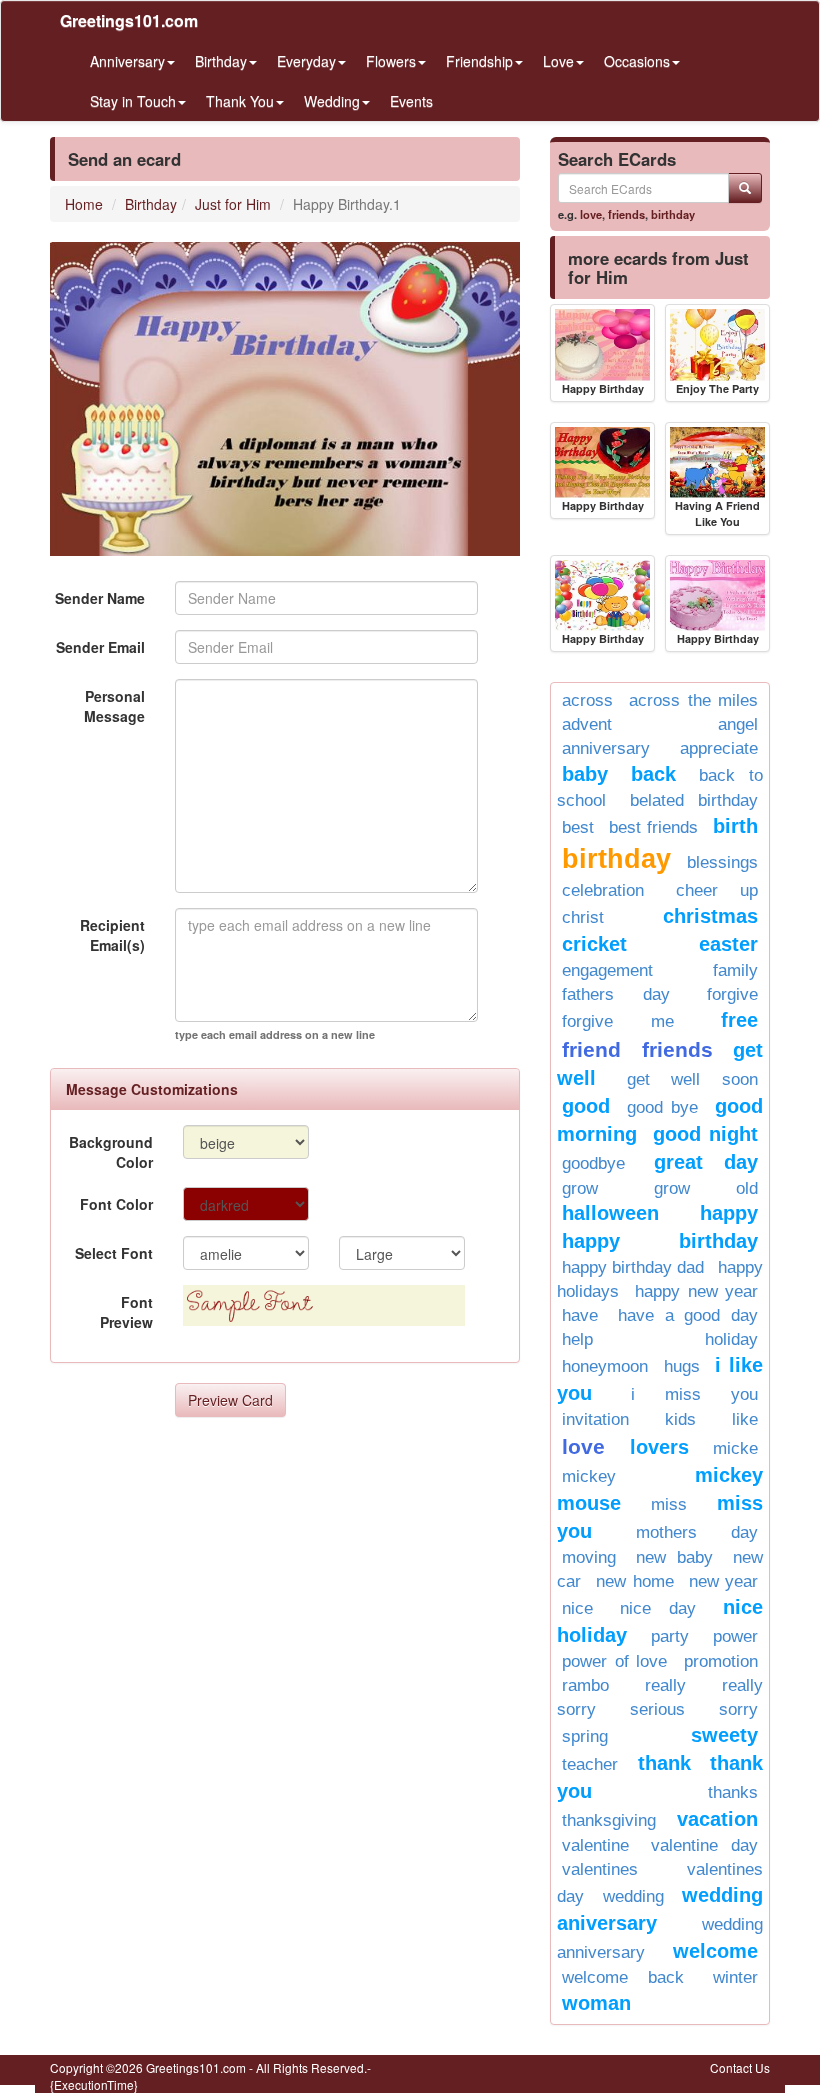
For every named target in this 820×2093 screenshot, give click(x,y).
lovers (659, 1447)
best (578, 827)
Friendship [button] (479, 61)
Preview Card (230, 1400)
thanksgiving (609, 1820)
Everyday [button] (306, 61)
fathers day (616, 994)
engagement (607, 970)
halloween (610, 1213)
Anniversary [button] (127, 61)
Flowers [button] (391, 61)
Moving (589, 1557)
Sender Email (100, 647)
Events (411, 101)
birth (735, 826)
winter (735, 1977)
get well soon (692, 1079)
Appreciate (719, 748)
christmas (710, 916)
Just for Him (233, 204)
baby (585, 774)
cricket (594, 944)
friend (591, 1049)
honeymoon (605, 1366)
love (591, 214)
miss (669, 1504)
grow (580, 1188)
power (735, 1636)
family (735, 970)
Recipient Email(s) (112, 935)
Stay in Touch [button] (133, 101)
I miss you (694, 1394)
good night (705, 1134)
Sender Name (100, 598)
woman (596, 2003)
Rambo (585, 1685)
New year (723, 1581)
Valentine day (704, 1845)
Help (577, 1339)
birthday (673, 214)
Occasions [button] (637, 61)
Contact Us (740, 2067)
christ (583, 917)
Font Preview (126, 1312)
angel (738, 724)
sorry (738, 1709)
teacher (590, 1764)
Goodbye (593, 1163)
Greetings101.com (129, 20)
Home (84, 204)
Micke (735, 1448)
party (670, 1636)
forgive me (618, 1021)
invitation (595, 1419)
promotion (721, 1661)
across (587, 700)
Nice (577, 1608)
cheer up (717, 890)
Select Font (114, 1253)
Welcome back (623, 1977)
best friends (653, 827)
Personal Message (114, 706)
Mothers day (697, 1532)
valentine (595, 1845)
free (739, 1020)
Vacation (717, 1819)
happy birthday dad (633, 1267)
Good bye (662, 1107)
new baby (674, 1557)
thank (664, 1763)
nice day (658, 1608)
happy (729, 1213)
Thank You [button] (240, 101)
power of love (614, 1661)
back (653, 774)
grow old (706, 1188)
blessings (722, 862)
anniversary (606, 748)
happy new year (696, 1291)
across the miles (693, 700)
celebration (603, 890)
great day (706, 1162)
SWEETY (724, 1735)
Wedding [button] (332, 101)
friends (626, 214)
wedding (633, 1896)
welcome (715, 1951)
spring (585, 1736)
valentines (600, 1869)
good (586, 1106)
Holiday (731, 1339)
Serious (657, 1709)
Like (745, 1419)
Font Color (116, 1204)
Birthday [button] (221, 61)
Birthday (151, 204)
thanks (733, 1792)
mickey (589, 1476)
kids (680, 1419)
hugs (682, 1366)
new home (634, 1581)
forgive (732, 994)
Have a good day (688, 1315)
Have (580, 1315)
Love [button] (558, 61)
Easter (728, 944)
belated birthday (694, 800)
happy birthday (660, 1241)
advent (587, 724)
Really (665, 1685)
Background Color (111, 1152)
